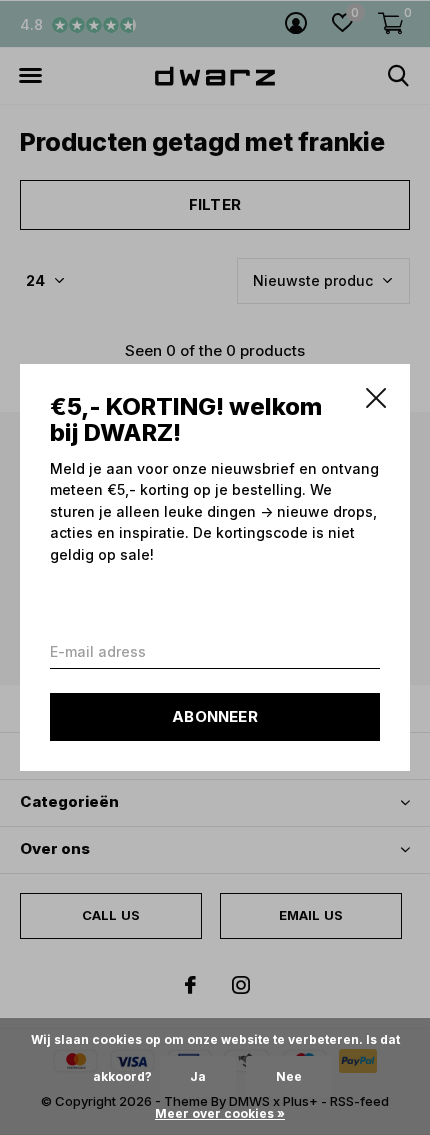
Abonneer (215, 716)
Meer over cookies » (220, 1113)
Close (376, 398)
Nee (289, 1076)
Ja (198, 1076)
